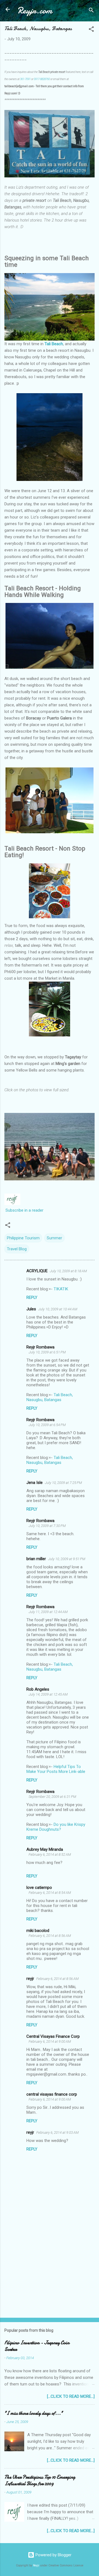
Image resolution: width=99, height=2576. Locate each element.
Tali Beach (54, 344)
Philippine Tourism (23, 1238)
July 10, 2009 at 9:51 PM (67, 1559)
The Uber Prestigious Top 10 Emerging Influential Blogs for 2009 (40, 2480)
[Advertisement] (50, 2275)
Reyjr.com (35, 11)
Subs (10, 1210)
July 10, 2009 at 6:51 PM (47, 1352)
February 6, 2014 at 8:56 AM (50, 1936)
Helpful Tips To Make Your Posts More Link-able (56, 1769)
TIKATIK (61, 1289)
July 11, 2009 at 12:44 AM (48, 1612)
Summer (54, 1238)
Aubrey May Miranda (45, 1849)
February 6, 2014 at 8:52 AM (50, 1854)
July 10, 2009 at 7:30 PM (47, 1526)
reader (37, 1210)
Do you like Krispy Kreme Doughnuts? (56, 1827)
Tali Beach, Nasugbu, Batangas (50, 1397)
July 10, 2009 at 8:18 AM (68, 1271)
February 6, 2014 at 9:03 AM (57, 2133)
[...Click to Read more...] (71, 2396)
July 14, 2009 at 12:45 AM (48, 1694)
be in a (25, 1210)
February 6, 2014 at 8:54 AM (50, 1893)
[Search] (91, 11)
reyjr (30, 1979)
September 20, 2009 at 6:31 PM (52, 1797)
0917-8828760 (42, 79)
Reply (32, 1297)
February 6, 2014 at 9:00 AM (50, 2041)
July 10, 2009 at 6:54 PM (47, 1425)
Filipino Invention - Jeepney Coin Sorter (37, 2346)
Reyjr (36, 2565)
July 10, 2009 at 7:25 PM (63, 1483)
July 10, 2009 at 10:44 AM (58, 1309)
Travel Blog (17, 1249)
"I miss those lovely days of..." (34, 2413)
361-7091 (25, 79)
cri (17, 1210)
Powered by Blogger (53, 2555)
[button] (91, 30)
